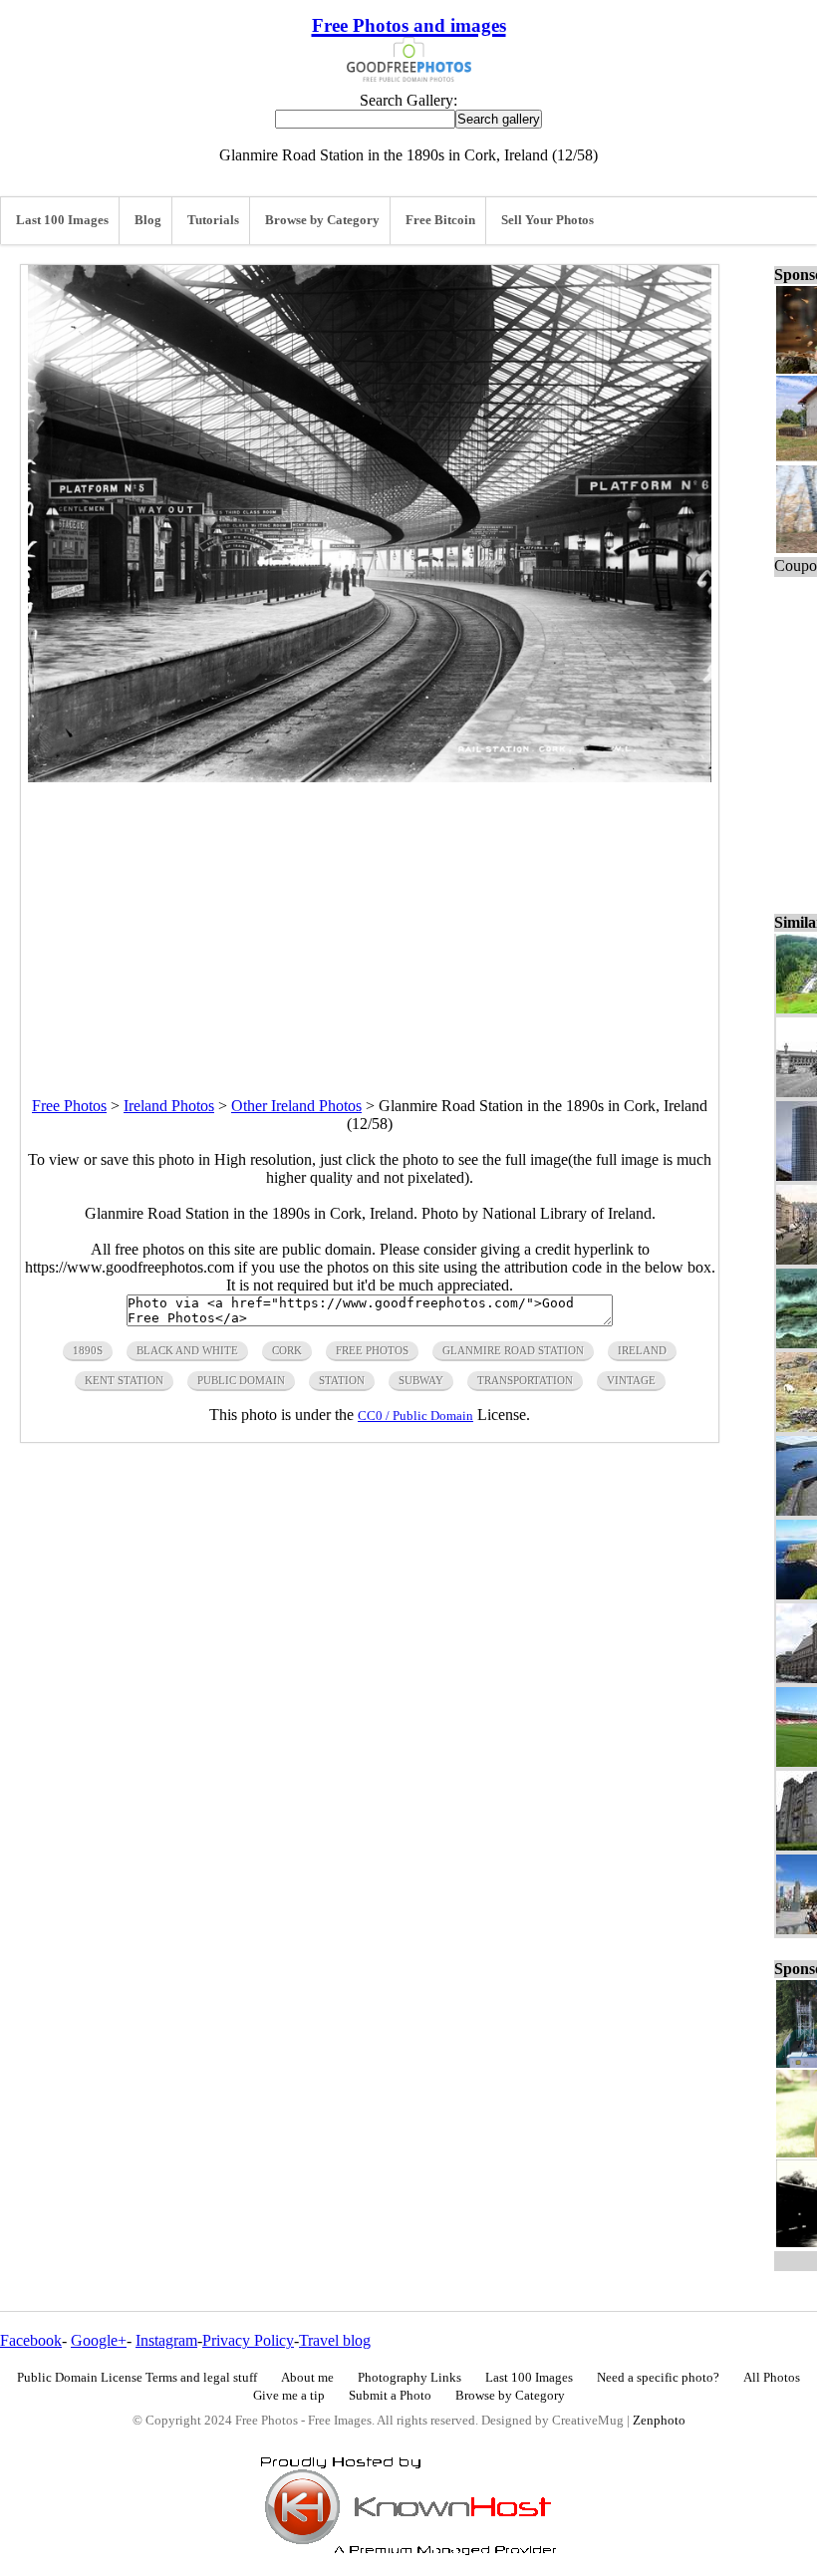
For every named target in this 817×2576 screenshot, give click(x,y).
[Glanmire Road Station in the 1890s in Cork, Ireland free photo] (370, 777)
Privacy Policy (248, 2340)
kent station (124, 1380)
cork (287, 1350)
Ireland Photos (169, 1106)
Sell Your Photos (547, 220)
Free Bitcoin (440, 220)
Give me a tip (289, 2396)
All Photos (772, 2378)
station (342, 1380)
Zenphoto (659, 2421)
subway (421, 1380)
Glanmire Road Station (513, 1350)
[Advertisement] (370, 922)
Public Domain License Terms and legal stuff (137, 2378)
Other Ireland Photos (296, 1106)
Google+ (99, 2340)
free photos (372, 1350)
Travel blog (335, 2340)
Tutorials (213, 220)
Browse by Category (322, 220)
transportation (525, 1380)
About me (307, 2378)
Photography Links (409, 2378)
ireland (642, 1350)
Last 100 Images (62, 220)
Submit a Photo (390, 2396)
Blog (148, 220)
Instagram (166, 2340)
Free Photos (69, 1106)
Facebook (31, 2340)
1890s (88, 1350)
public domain (241, 1380)
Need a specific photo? (658, 2378)
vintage (631, 1380)
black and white (187, 1350)
